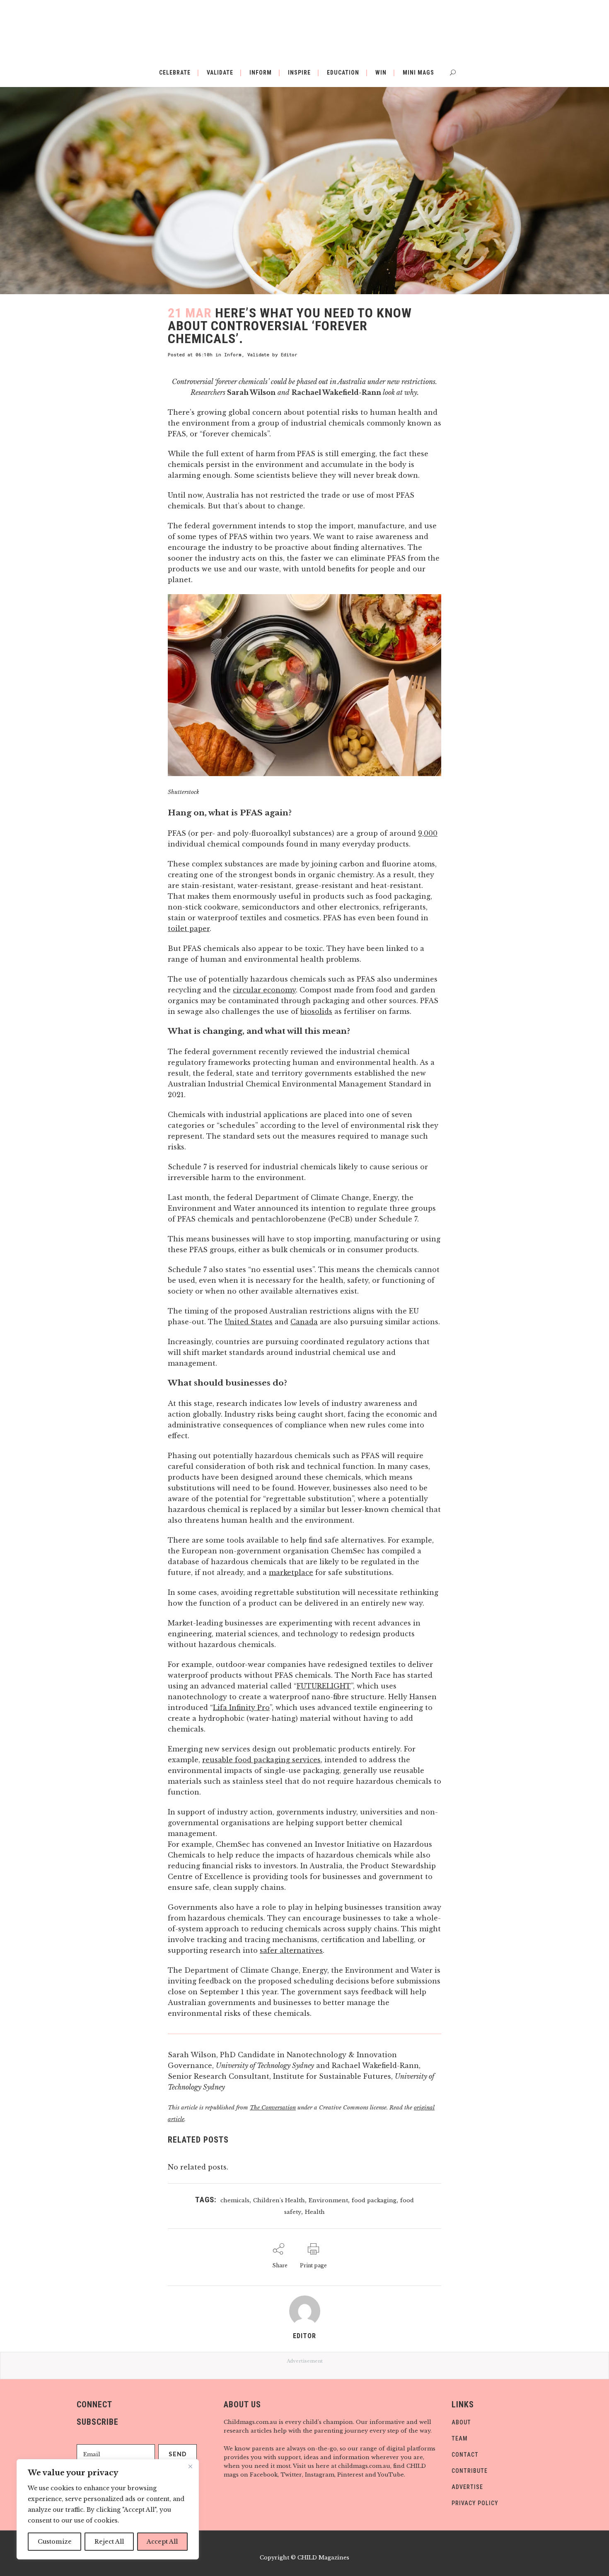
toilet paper (189, 929)
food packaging (374, 2200)
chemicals (235, 2200)
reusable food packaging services (261, 1760)
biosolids (316, 1011)
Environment (328, 2200)
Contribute (470, 2471)
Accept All (162, 2542)
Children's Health (279, 2200)
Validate (258, 354)
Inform (233, 354)
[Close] (190, 2466)
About (461, 2422)
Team (460, 2438)
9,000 (428, 833)
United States (249, 1322)
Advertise (467, 2487)
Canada (304, 1322)
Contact (465, 2455)
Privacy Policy (475, 2503)
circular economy (264, 990)
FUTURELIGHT (324, 1686)
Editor (289, 354)
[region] (108, 2509)
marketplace (291, 1572)
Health (315, 2212)
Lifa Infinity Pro (241, 1708)
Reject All (109, 2542)
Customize (55, 2542)
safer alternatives (291, 1950)
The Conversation (273, 2108)
